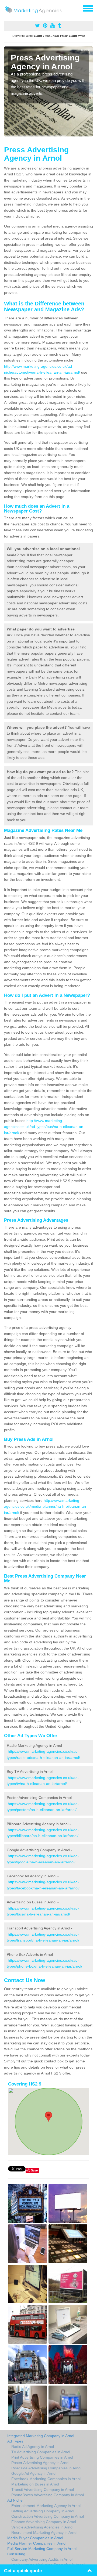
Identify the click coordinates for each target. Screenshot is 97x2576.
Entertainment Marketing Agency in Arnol (46, 2506)
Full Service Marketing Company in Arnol (42, 2549)
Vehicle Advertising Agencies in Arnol (42, 2527)
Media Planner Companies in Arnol (37, 2543)
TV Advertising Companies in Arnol (41, 2452)
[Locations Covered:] (6, 8)
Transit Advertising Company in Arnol (43, 2490)
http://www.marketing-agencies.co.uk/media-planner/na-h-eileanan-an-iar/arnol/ (46, 1507)
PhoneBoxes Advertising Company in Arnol (48, 2495)
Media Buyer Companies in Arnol (35, 2538)
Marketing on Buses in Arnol (35, 2484)
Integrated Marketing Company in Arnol (41, 2436)
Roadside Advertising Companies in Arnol (46, 2468)
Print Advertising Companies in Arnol (42, 2457)
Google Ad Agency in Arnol (34, 2473)
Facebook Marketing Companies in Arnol (46, 2479)
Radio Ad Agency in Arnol (33, 2447)
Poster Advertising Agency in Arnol (40, 2463)
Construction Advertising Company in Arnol (48, 2516)
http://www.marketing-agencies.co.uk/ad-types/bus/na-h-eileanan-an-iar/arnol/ (44, 1127)
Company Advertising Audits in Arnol (42, 2559)
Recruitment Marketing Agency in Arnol (44, 2532)
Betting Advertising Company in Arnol (43, 2511)
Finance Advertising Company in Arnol (44, 2522)
